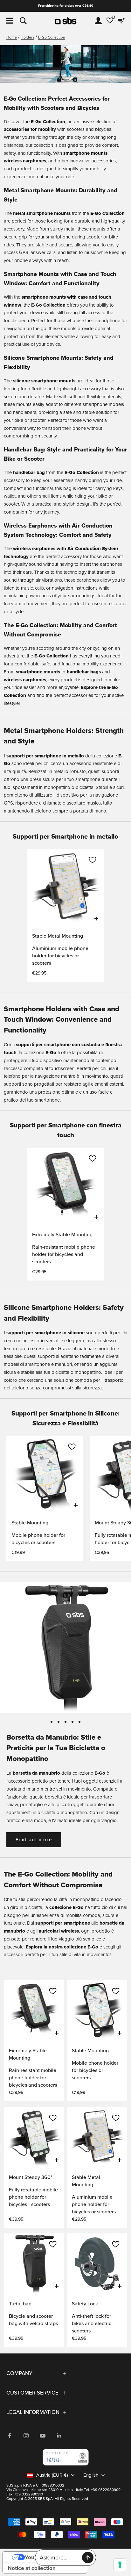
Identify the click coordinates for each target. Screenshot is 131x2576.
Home (12, 37)
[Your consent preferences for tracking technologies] (120, 2565)
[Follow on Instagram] (26, 2436)
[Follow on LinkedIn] (59, 2436)
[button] (93, 860)
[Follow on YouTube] (43, 2436)
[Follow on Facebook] (10, 2436)
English (91, 2475)
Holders (28, 37)
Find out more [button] (34, 1840)
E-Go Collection (52, 37)
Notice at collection (32, 2568)
